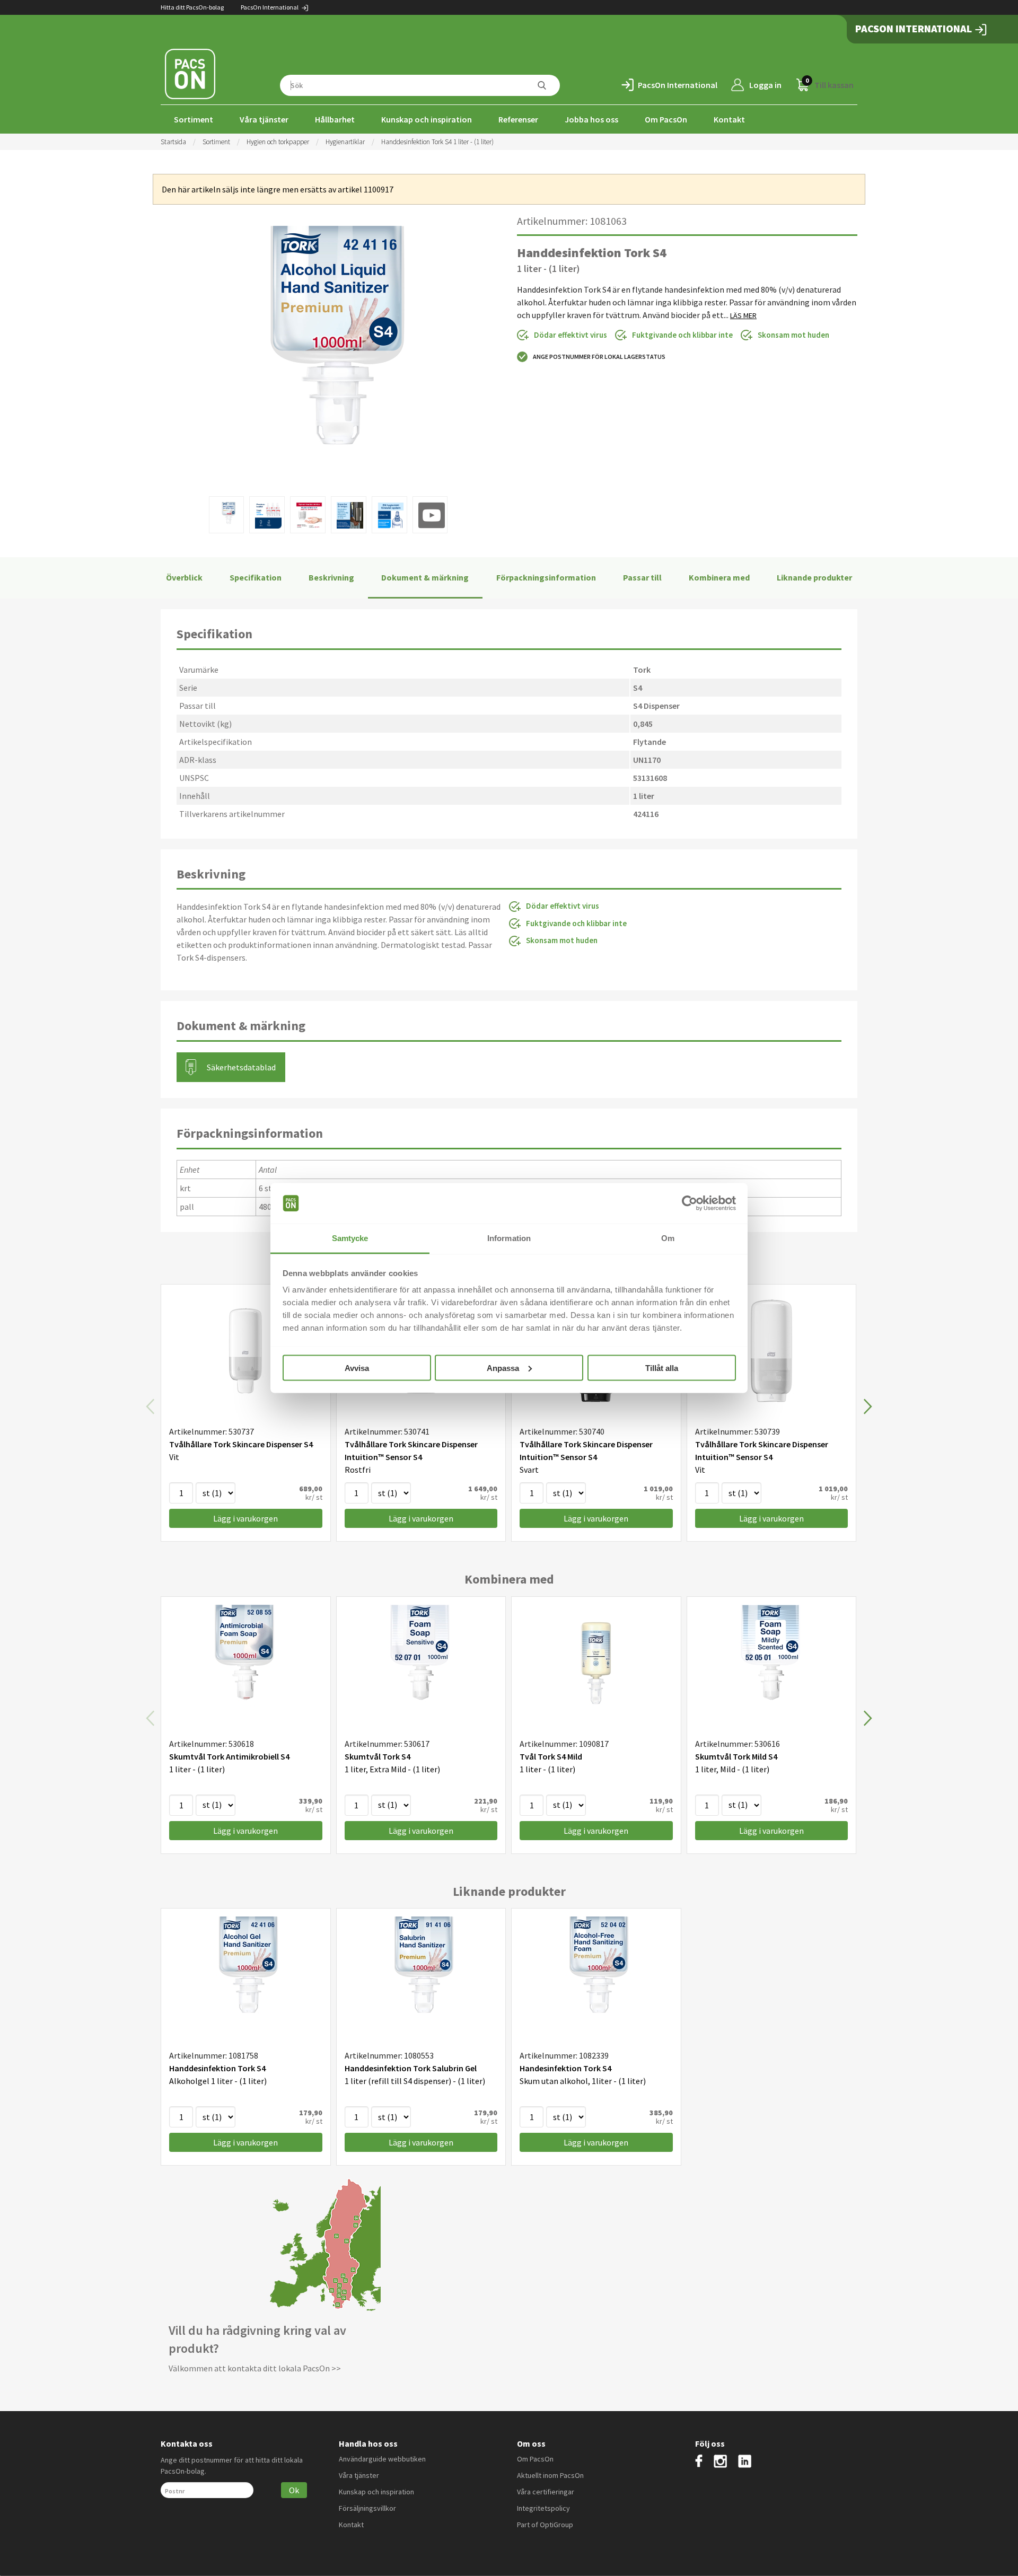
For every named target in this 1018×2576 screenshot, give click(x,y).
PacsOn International (270, 7)
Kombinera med (719, 577)
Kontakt (729, 119)
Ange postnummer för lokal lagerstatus (599, 357)
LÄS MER (743, 315)
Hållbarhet (335, 119)
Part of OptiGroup (545, 2525)
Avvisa (357, 1368)
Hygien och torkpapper (278, 142)
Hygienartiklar (345, 142)
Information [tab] (509, 1238)
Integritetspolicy (543, 2508)
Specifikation (256, 577)
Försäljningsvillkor (367, 2508)
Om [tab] (668, 1238)
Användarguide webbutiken (382, 2459)
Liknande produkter (814, 577)
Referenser (518, 119)
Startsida (173, 142)
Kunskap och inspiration (427, 119)
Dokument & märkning (425, 577)
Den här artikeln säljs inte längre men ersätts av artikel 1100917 (278, 189)
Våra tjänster (264, 119)
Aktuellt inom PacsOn (550, 2475)
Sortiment (194, 119)
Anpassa (503, 1368)
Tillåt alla (662, 1368)
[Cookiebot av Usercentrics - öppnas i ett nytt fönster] (690, 1203)
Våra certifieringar (546, 2492)
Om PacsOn (666, 119)
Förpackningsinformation (546, 577)
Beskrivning (331, 577)
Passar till (642, 577)
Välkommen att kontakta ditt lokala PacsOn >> (255, 2368)
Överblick (184, 577)
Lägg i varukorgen (245, 1518)
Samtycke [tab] (350, 1238)
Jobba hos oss (591, 119)
